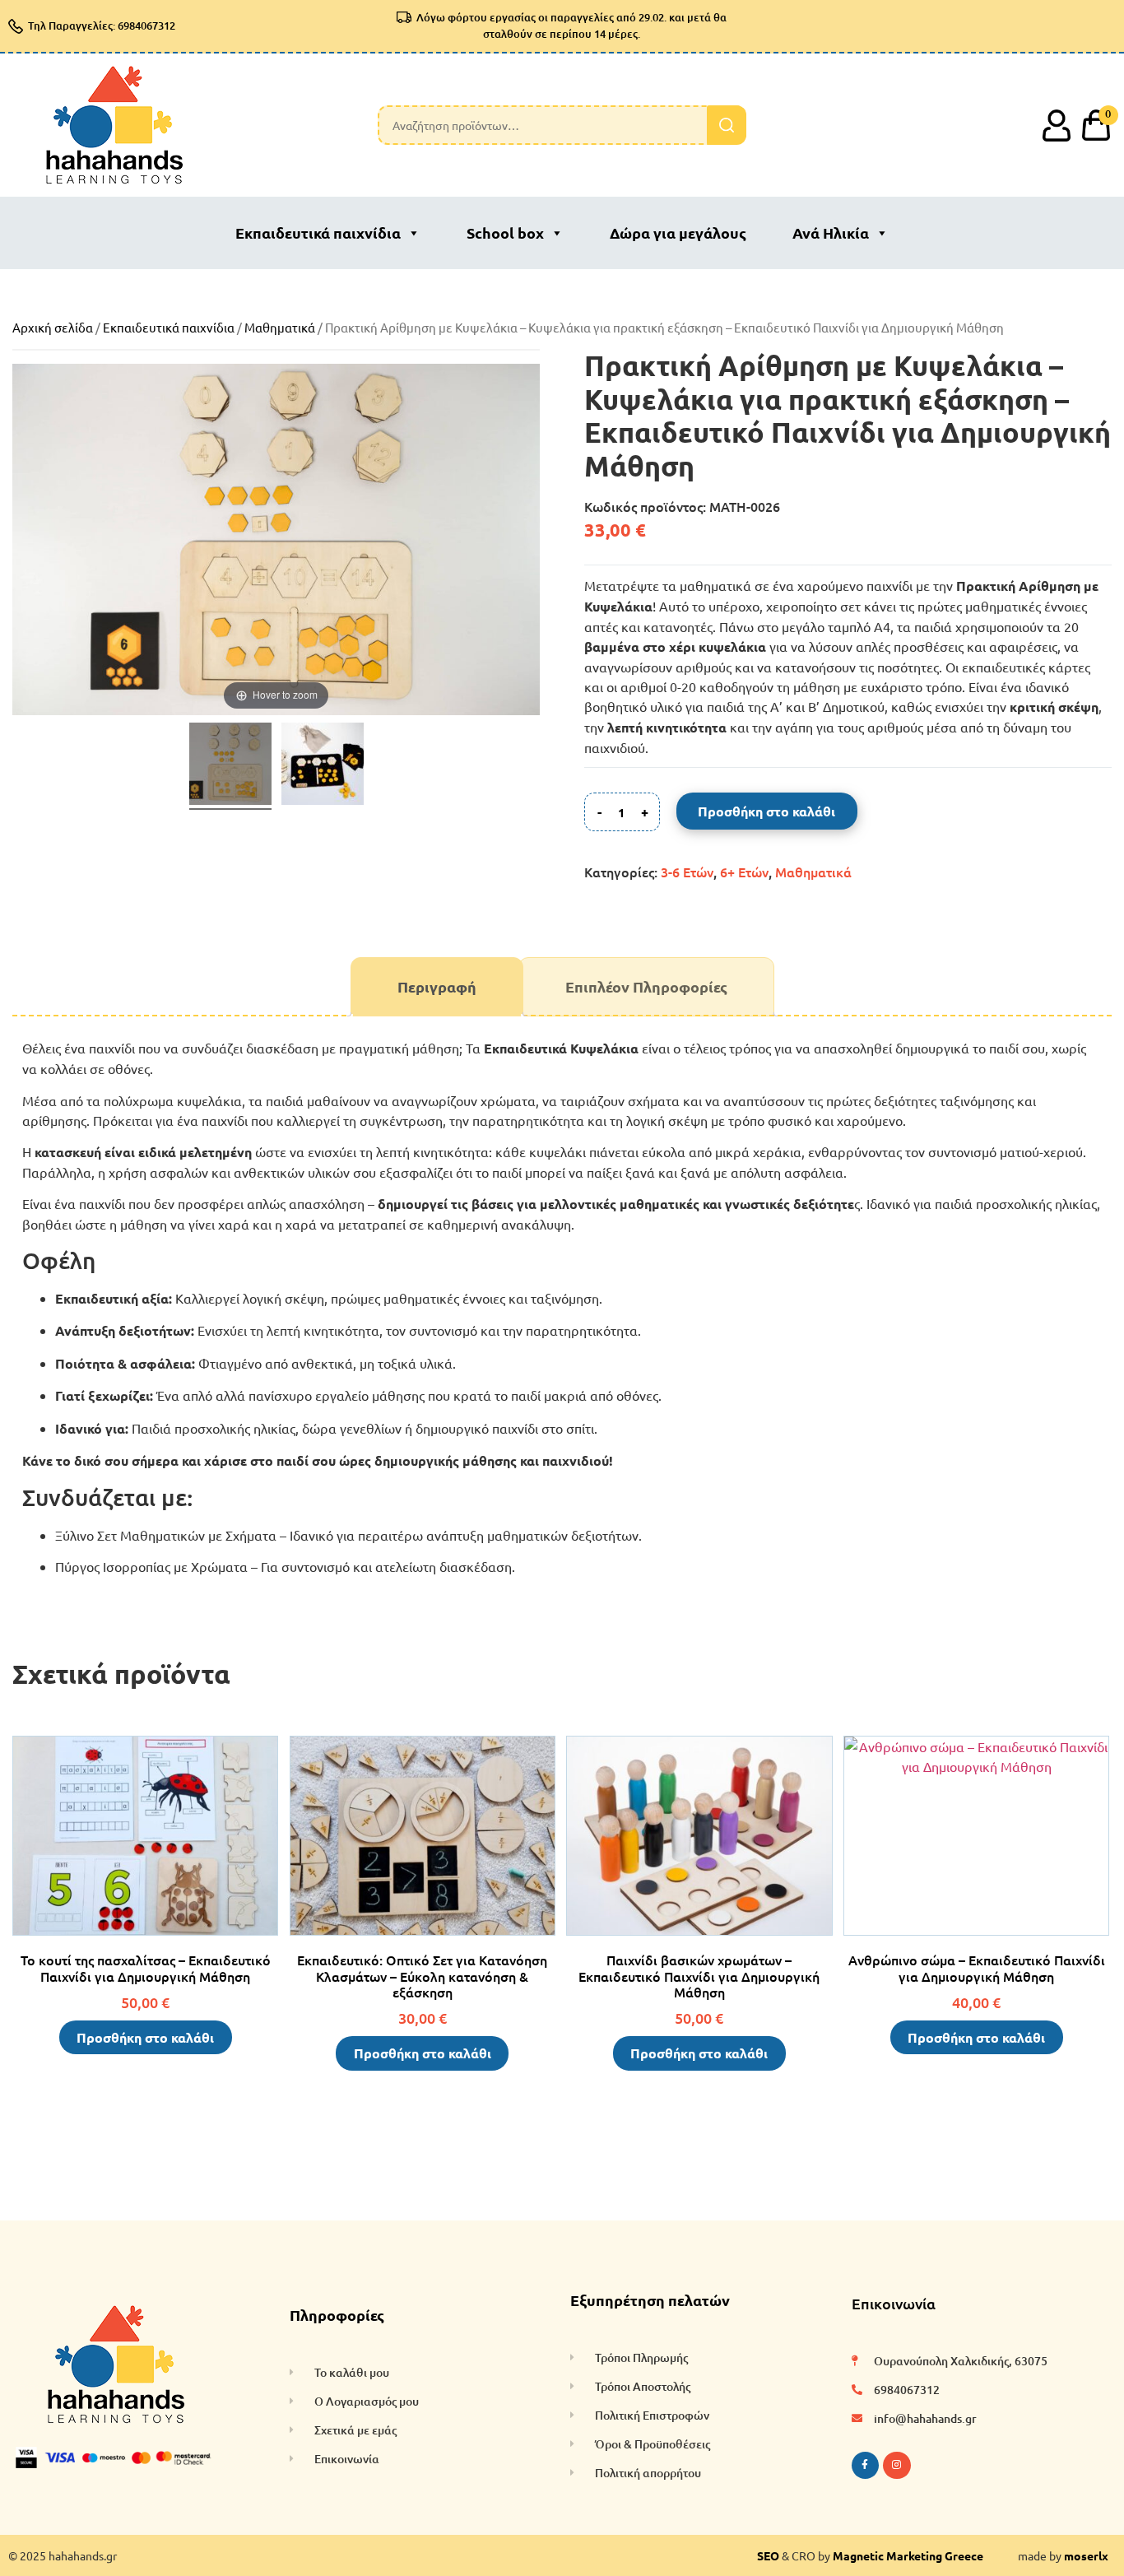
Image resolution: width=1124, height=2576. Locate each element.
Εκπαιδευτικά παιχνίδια (318, 232)
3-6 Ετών (687, 872)
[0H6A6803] (323, 766)
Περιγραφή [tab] (437, 986)
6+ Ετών (744, 872)
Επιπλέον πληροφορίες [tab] (646, 986)
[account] (1057, 125)
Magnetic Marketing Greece (908, 2555)
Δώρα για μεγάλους (678, 232)
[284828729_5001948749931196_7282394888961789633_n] (230, 766)
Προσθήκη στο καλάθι (766, 811)
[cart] (1096, 125)
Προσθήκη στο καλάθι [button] (145, 2037)
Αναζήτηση (727, 125)
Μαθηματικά (280, 327)
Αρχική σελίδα (53, 327)
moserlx (1086, 2555)
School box (505, 232)
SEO (768, 2555)
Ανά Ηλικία (831, 232)
